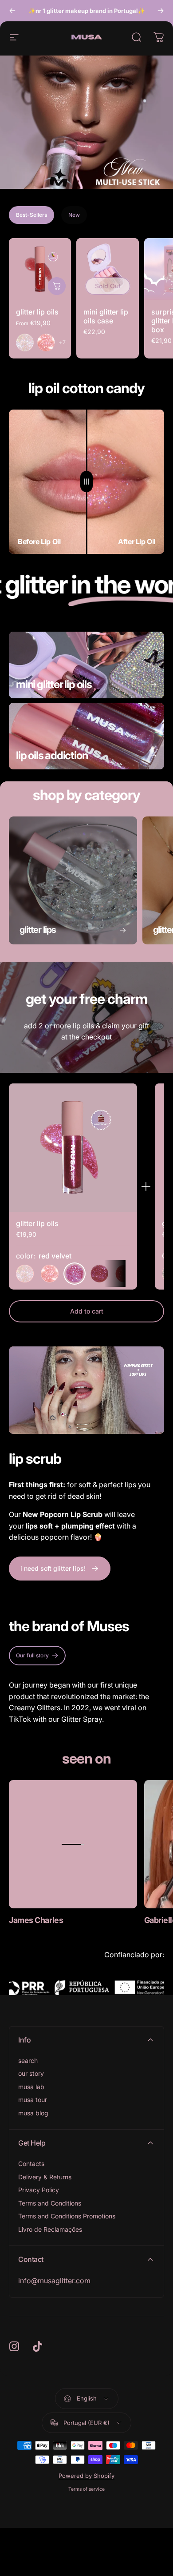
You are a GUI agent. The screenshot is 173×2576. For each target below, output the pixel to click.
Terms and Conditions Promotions (67, 2216)
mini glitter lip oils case (106, 316)
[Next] (161, 11)
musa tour (33, 2100)
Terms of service (86, 2489)
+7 (62, 342)
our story (31, 2073)
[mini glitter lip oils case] (107, 269)
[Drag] (86, 482)
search (28, 2060)
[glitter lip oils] (40, 269)
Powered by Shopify (86, 2476)
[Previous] (12, 11)
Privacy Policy (39, 2190)
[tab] (31, 215)
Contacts (31, 2164)
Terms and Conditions (50, 2203)
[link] (73, 1844)
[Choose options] (57, 286)
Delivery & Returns (45, 2177)
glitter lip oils (37, 312)
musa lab (31, 2087)
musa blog (33, 2113)
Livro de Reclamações (50, 2229)
